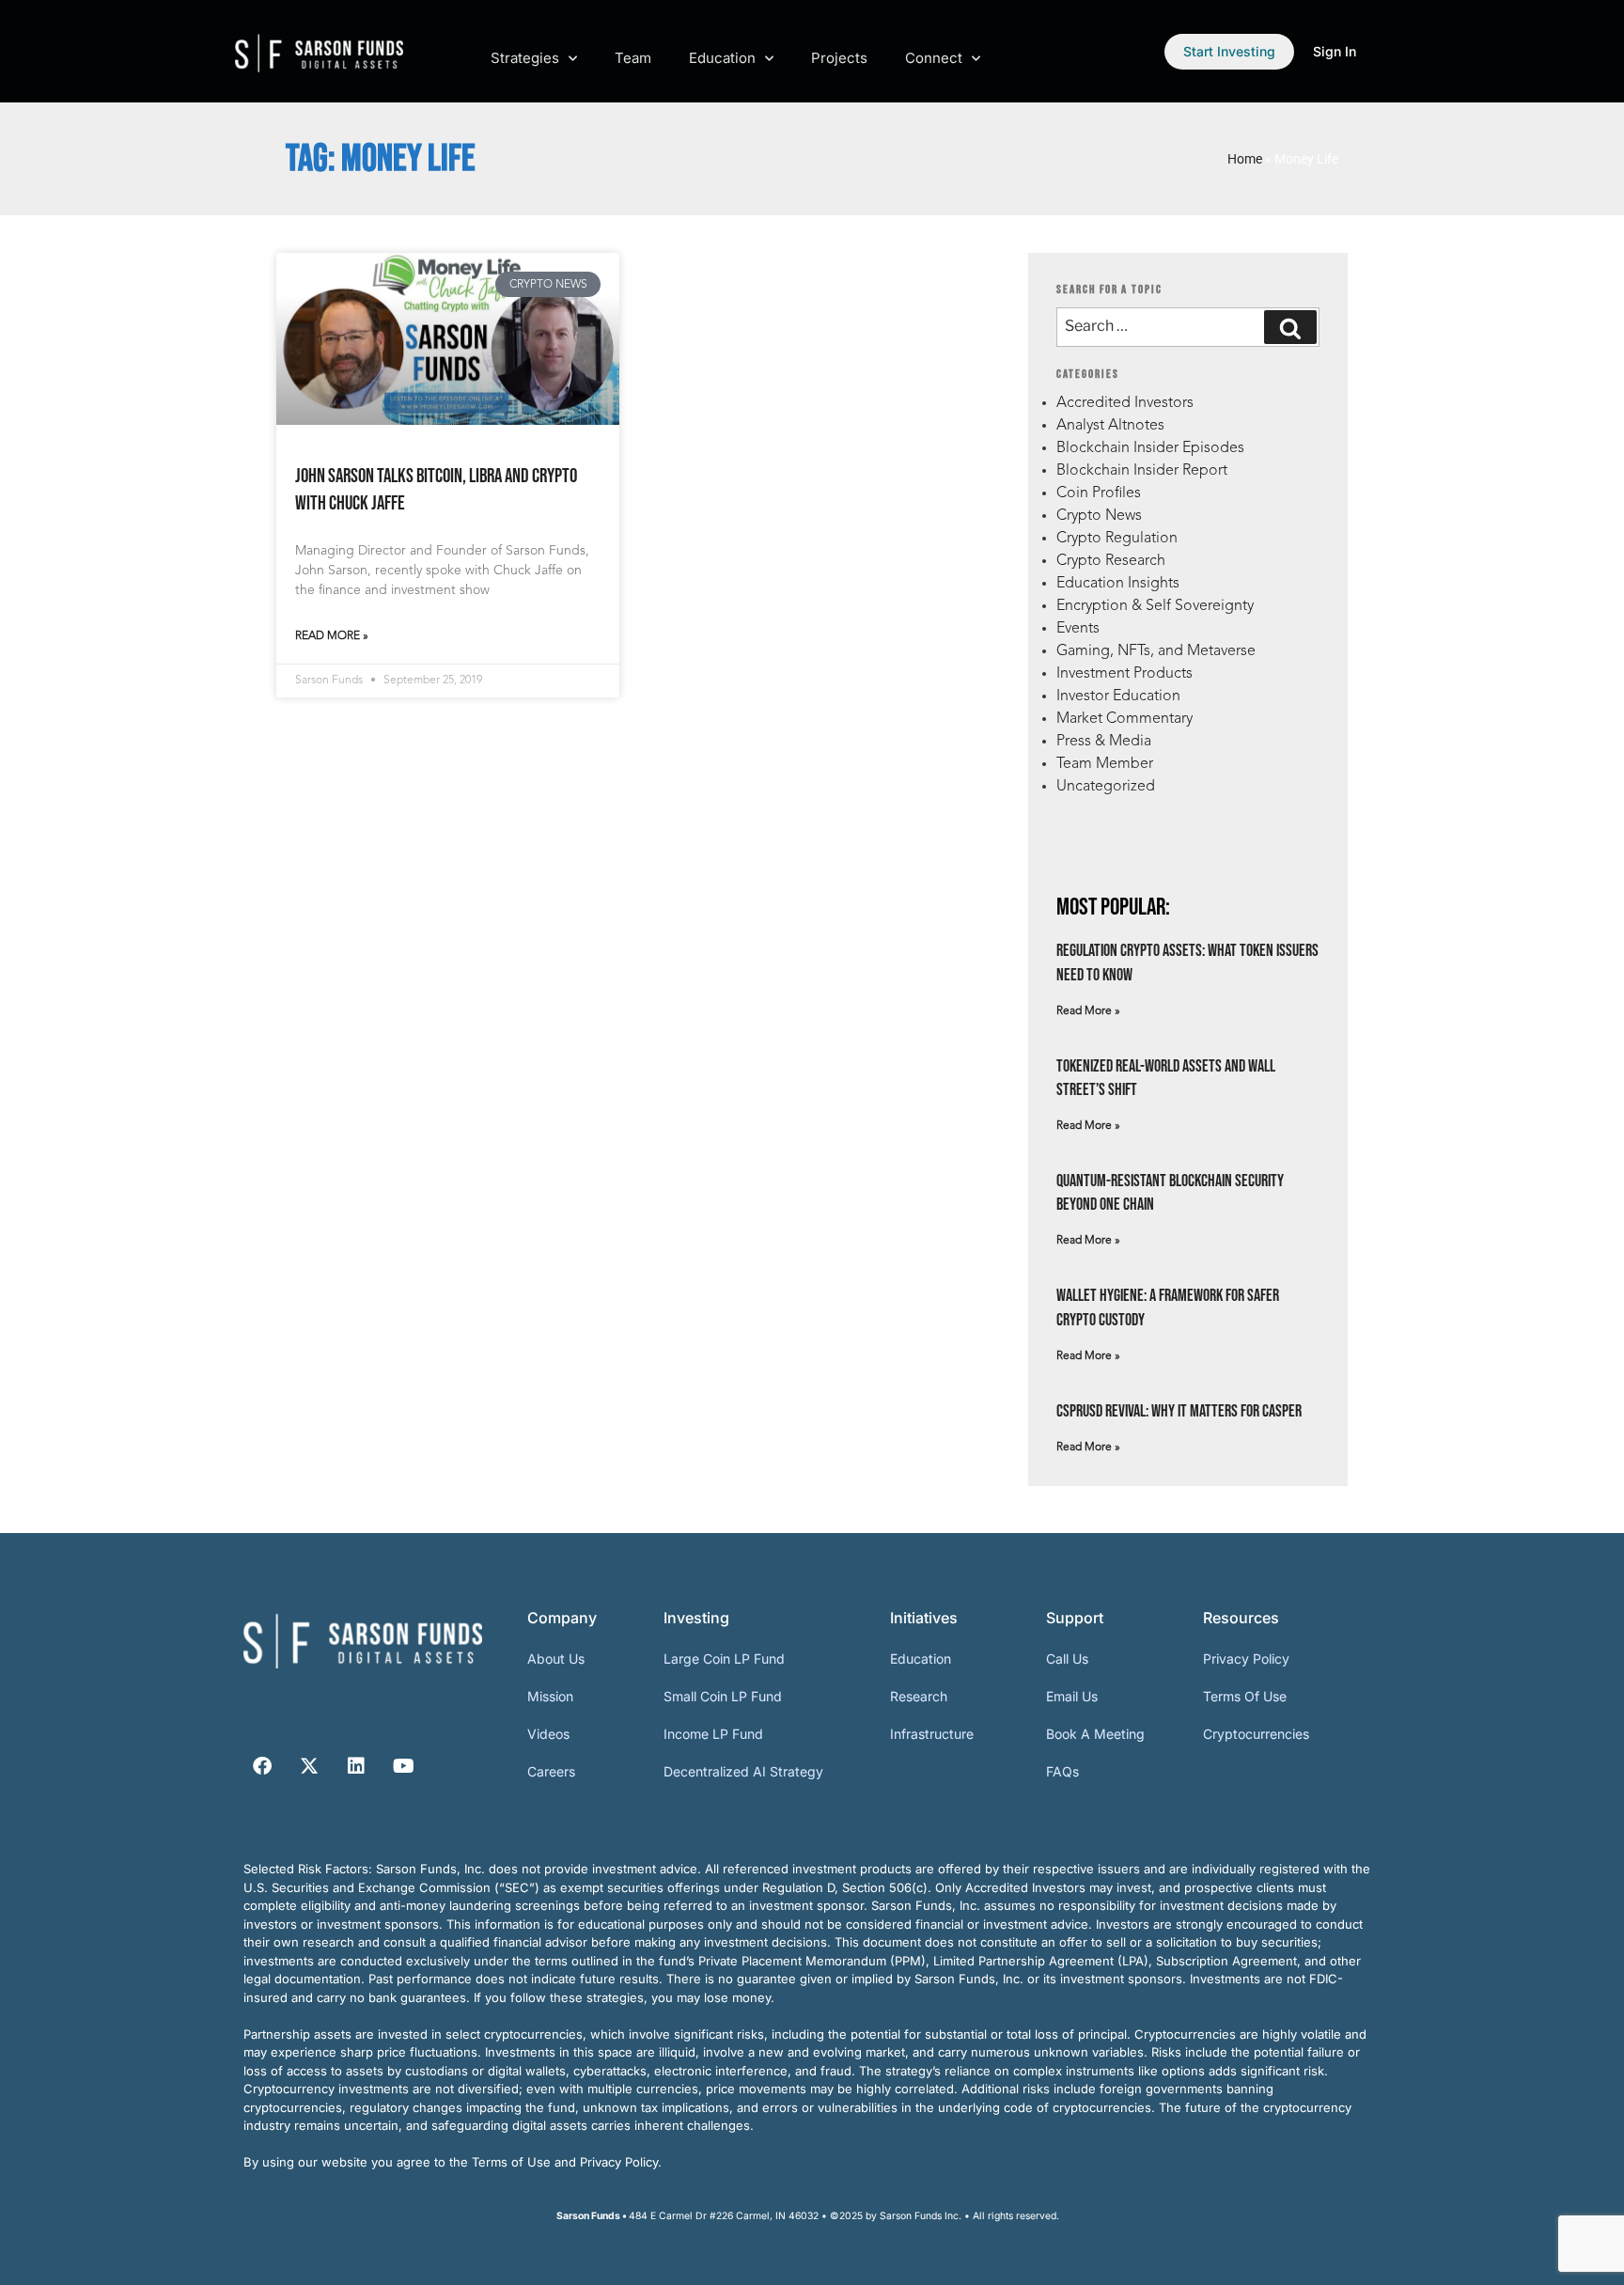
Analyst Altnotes (1110, 426)
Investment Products (1124, 674)
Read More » (332, 636)
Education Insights (1118, 584)
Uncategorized (1106, 787)
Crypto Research (1111, 561)
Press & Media (1104, 742)
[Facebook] (262, 1766)
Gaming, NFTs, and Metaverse (1156, 651)
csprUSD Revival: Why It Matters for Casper (1179, 1411)
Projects (839, 58)
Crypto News (1099, 516)
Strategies (525, 58)
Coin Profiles (1099, 493)
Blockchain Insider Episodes (1150, 448)
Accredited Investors (1125, 403)
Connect (934, 58)
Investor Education (1118, 696)
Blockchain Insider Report (1142, 471)
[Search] (1290, 327)
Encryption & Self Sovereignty (1155, 606)
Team (633, 58)
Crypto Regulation (1117, 539)
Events (1078, 629)
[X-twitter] (309, 1766)
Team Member (1105, 764)
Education (722, 58)
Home (1245, 159)
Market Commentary (1124, 719)
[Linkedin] (356, 1766)
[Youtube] (403, 1766)
